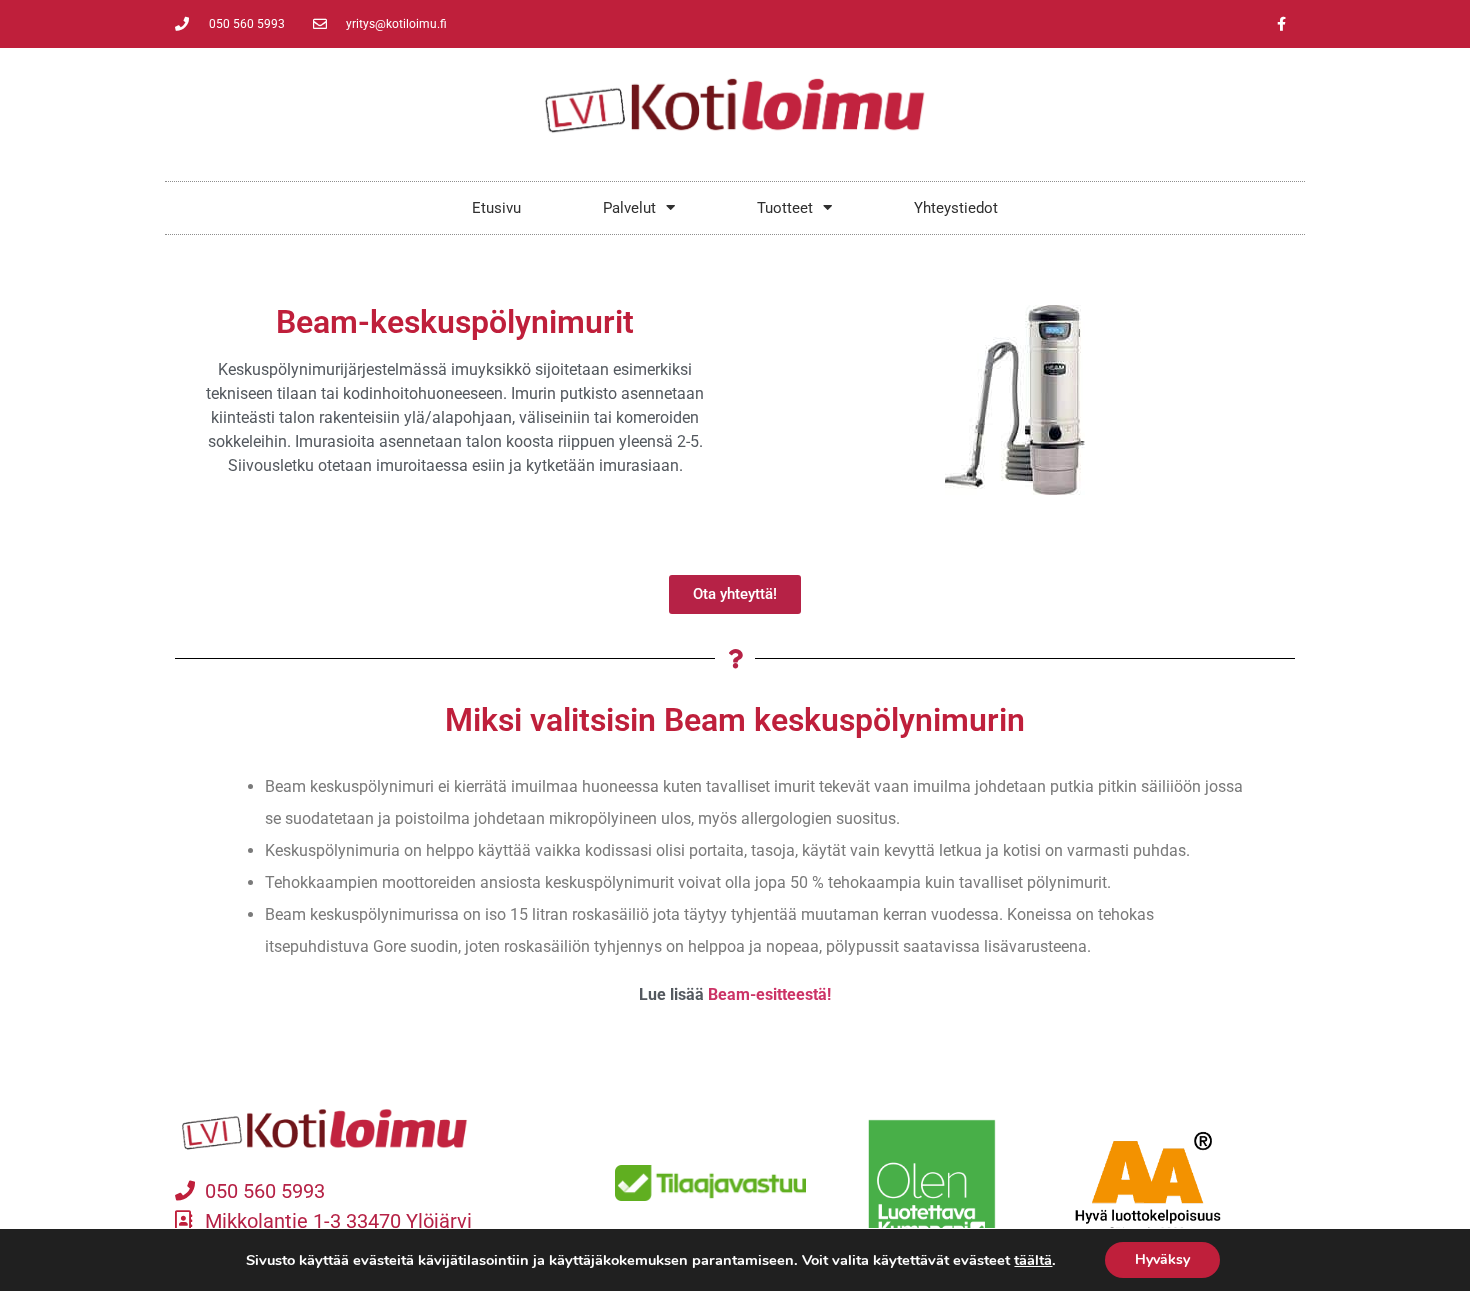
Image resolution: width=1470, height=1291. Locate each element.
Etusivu (496, 208)
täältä (1033, 1260)
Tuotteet (785, 208)
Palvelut (629, 208)
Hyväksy (1162, 1259)
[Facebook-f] (1281, 24)
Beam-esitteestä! (769, 994)
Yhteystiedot (956, 208)
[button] (735, 594)
